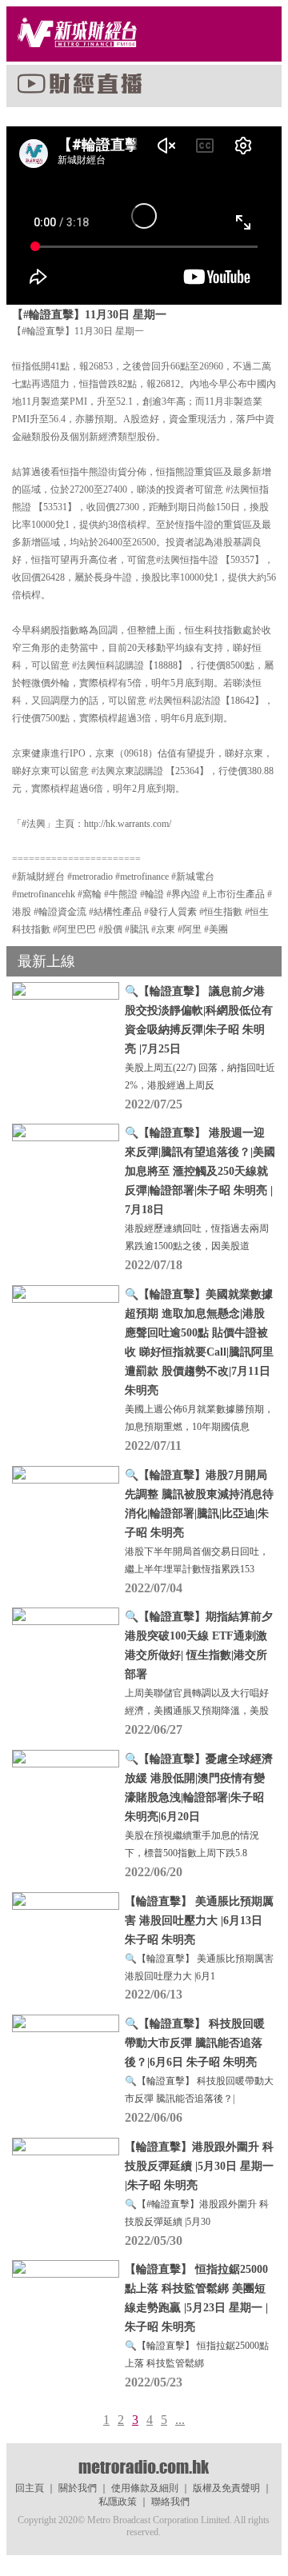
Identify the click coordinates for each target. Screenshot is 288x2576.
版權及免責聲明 (226, 2488)
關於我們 (78, 2488)
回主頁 (30, 2488)
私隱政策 (118, 2502)
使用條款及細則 (145, 2488)
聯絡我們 (170, 2502)
